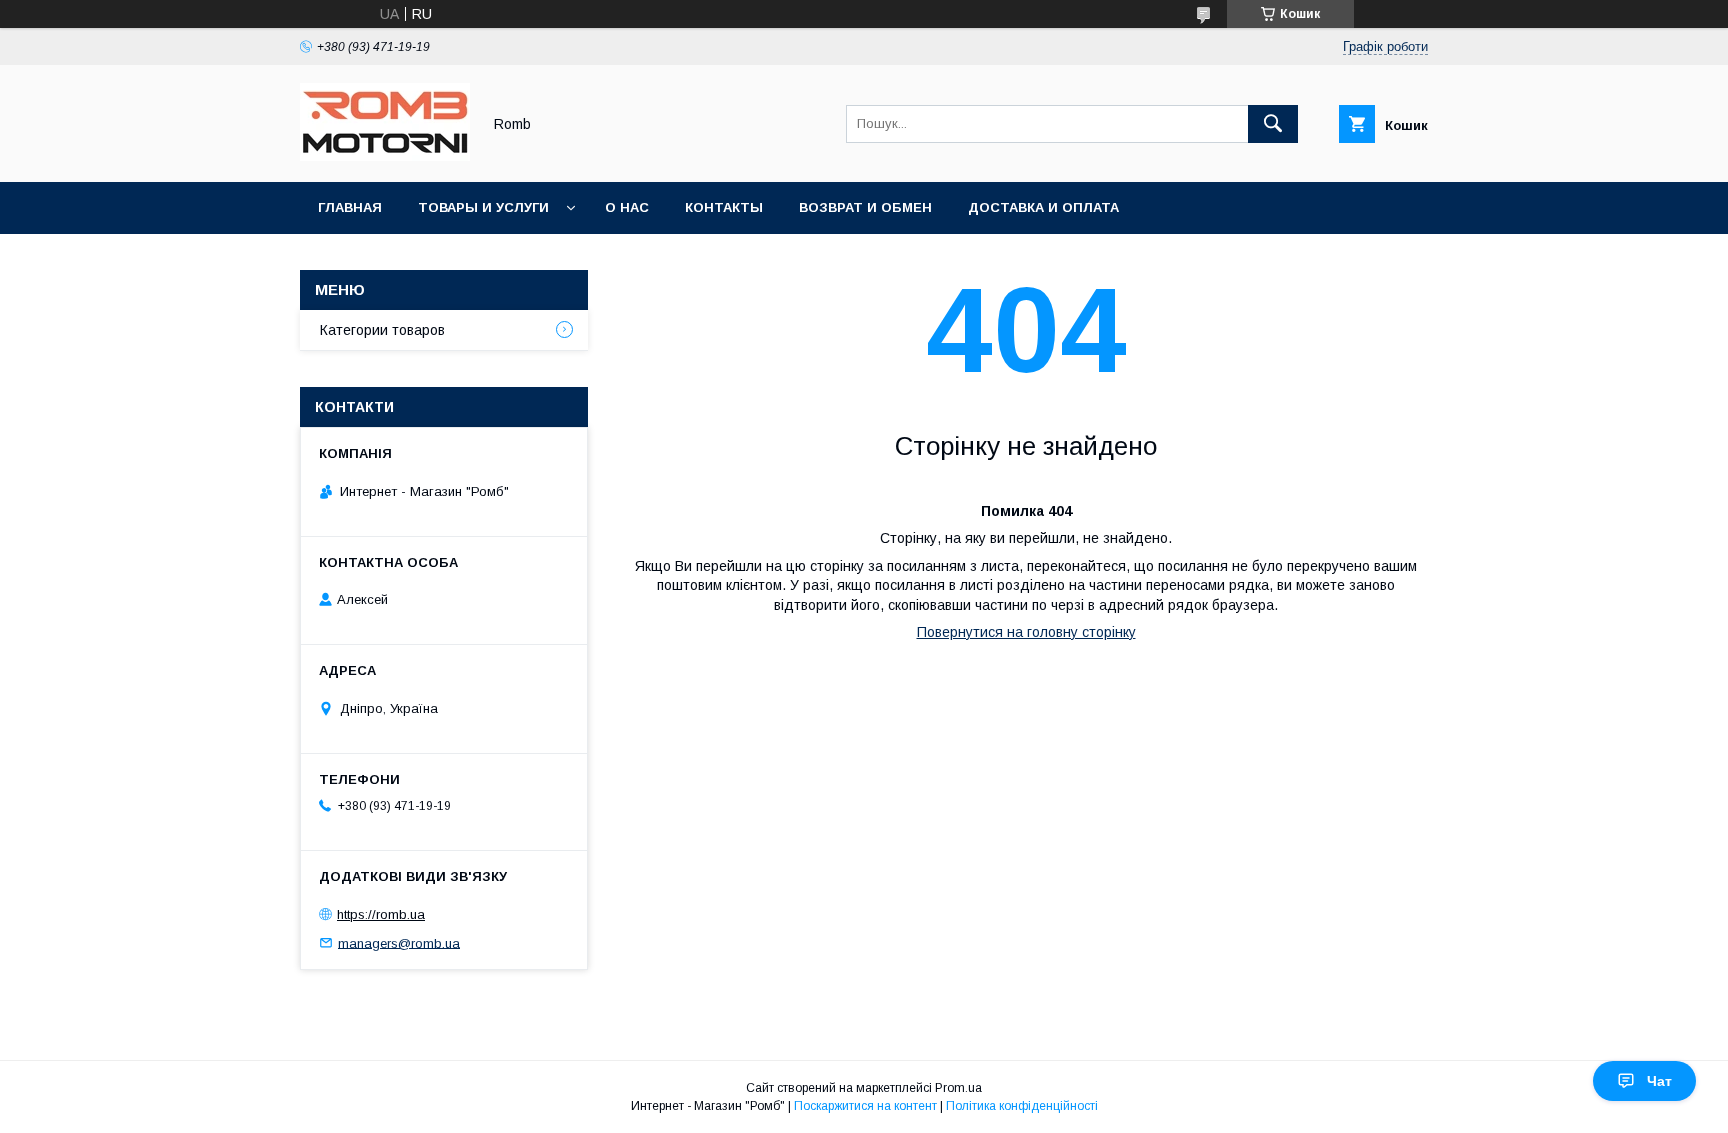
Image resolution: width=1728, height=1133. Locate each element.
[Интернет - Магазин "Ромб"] (385, 156)
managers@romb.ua (399, 942)
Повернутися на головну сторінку (1026, 632)
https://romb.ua (381, 914)
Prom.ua (958, 1088)
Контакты (724, 207)
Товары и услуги (483, 207)
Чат (1659, 1081)
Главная (350, 207)
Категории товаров (382, 330)
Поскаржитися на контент (865, 1106)
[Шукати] (1273, 124)
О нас (627, 207)
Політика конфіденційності (1022, 1106)
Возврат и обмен (865, 207)
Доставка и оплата (1043, 207)
